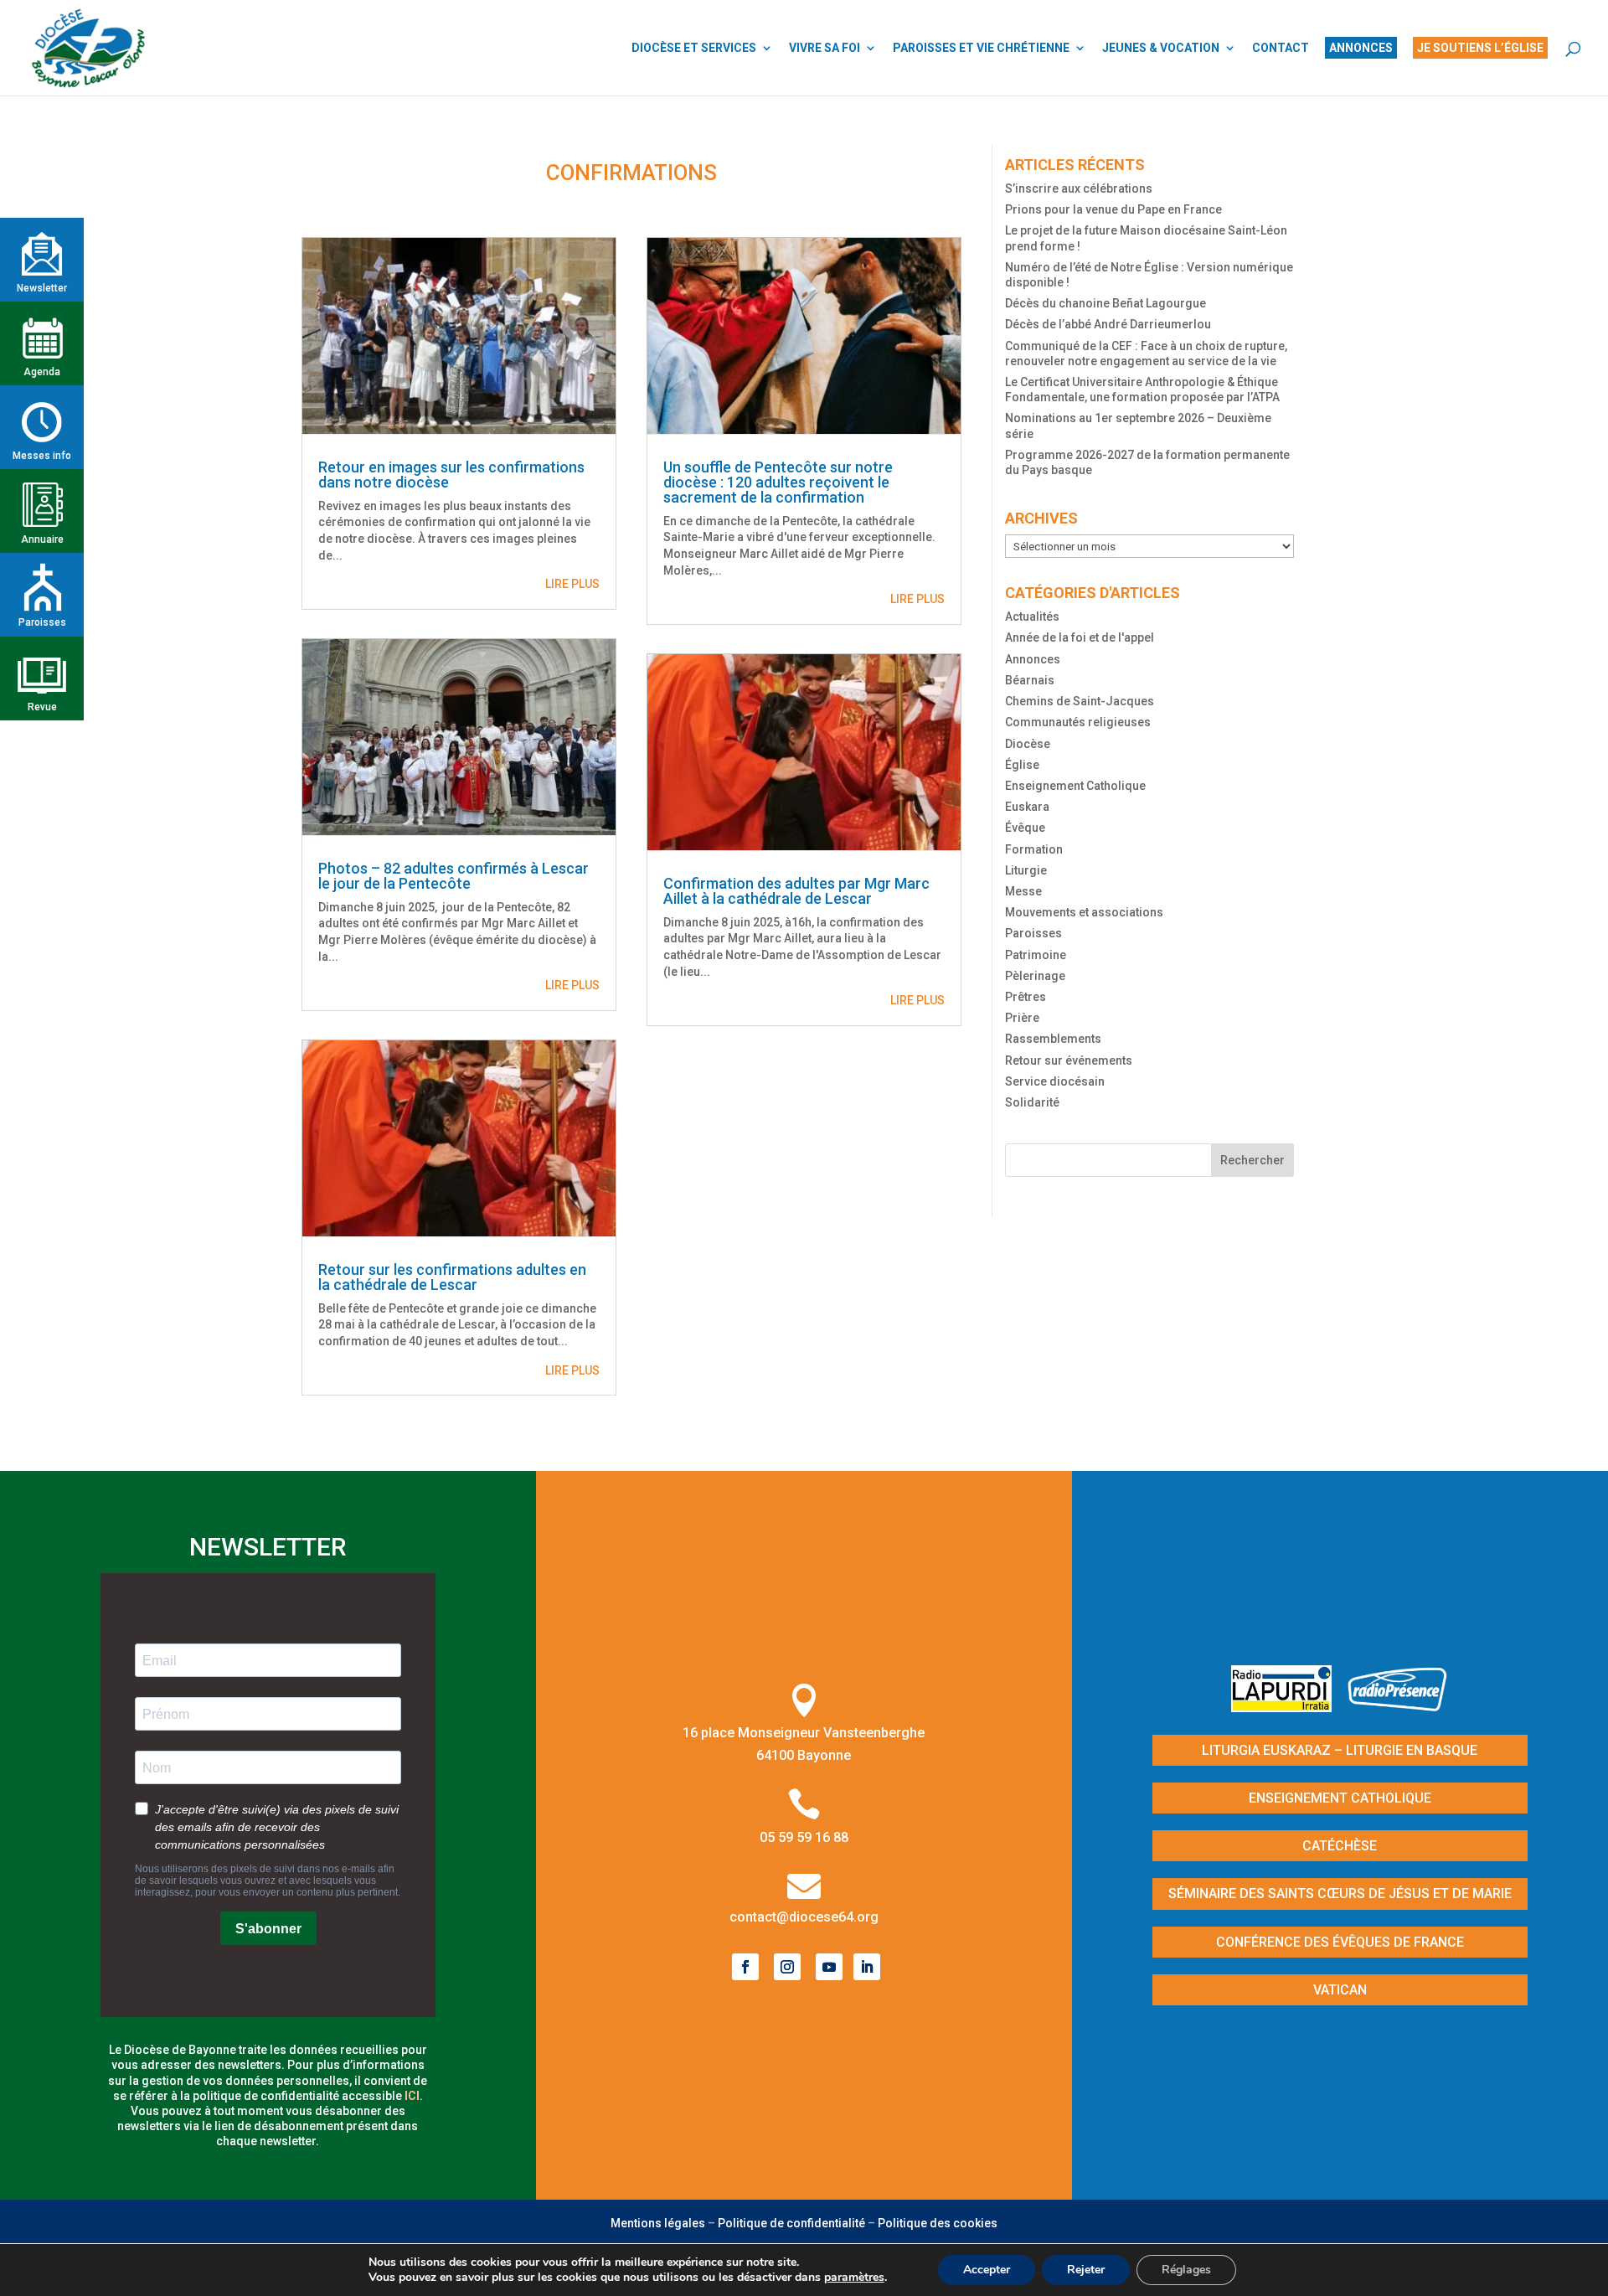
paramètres (854, 2278)
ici (412, 2096)
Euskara (1027, 807)
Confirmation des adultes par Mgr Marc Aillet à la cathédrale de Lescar (796, 891)
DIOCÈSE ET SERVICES (694, 48)
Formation (1034, 849)
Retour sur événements (1069, 1060)
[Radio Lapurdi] (1288, 1707)
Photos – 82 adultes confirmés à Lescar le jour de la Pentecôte (454, 876)
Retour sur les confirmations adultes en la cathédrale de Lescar (452, 1277)
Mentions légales (658, 2223)
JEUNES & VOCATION (1161, 48)
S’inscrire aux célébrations (1079, 188)
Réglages (1186, 2270)
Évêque (1025, 828)
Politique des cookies (938, 2223)
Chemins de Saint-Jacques (1080, 701)
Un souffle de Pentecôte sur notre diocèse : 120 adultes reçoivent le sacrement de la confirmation (778, 482)
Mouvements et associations (1084, 912)
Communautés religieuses (1078, 722)
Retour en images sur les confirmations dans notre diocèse (451, 475)
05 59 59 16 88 (804, 1837)
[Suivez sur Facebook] (745, 1967)
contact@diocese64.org (804, 1917)
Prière (1022, 1018)
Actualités (1032, 617)
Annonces (1033, 659)
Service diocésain (1055, 1081)
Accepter (987, 2270)
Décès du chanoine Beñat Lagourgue (1105, 303)
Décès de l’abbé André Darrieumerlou (1108, 324)
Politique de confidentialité (791, 2223)
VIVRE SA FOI (825, 48)
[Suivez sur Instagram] (787, 1967)
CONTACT (1281, 48)
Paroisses (1033, 933)
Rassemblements (1053, 1039)
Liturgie (1026, 870)
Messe (1023, 891)
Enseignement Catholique (1075, 786)
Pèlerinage (1035, 976)
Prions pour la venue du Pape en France (1113, 209)
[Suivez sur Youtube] (829, 1967)
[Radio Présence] (1398, 1707)
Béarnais (1030, 680)
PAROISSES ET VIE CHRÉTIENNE (981, 48)
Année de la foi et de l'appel (1080, 637)
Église (1022, 765)
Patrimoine (1036, 955)
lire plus (572, 584)
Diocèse (1028, 744)
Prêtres (1026, 997)
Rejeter (1086, 2270)
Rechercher (1252, 1160)
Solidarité (1032, 1102)
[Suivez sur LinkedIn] (867, 1967)
